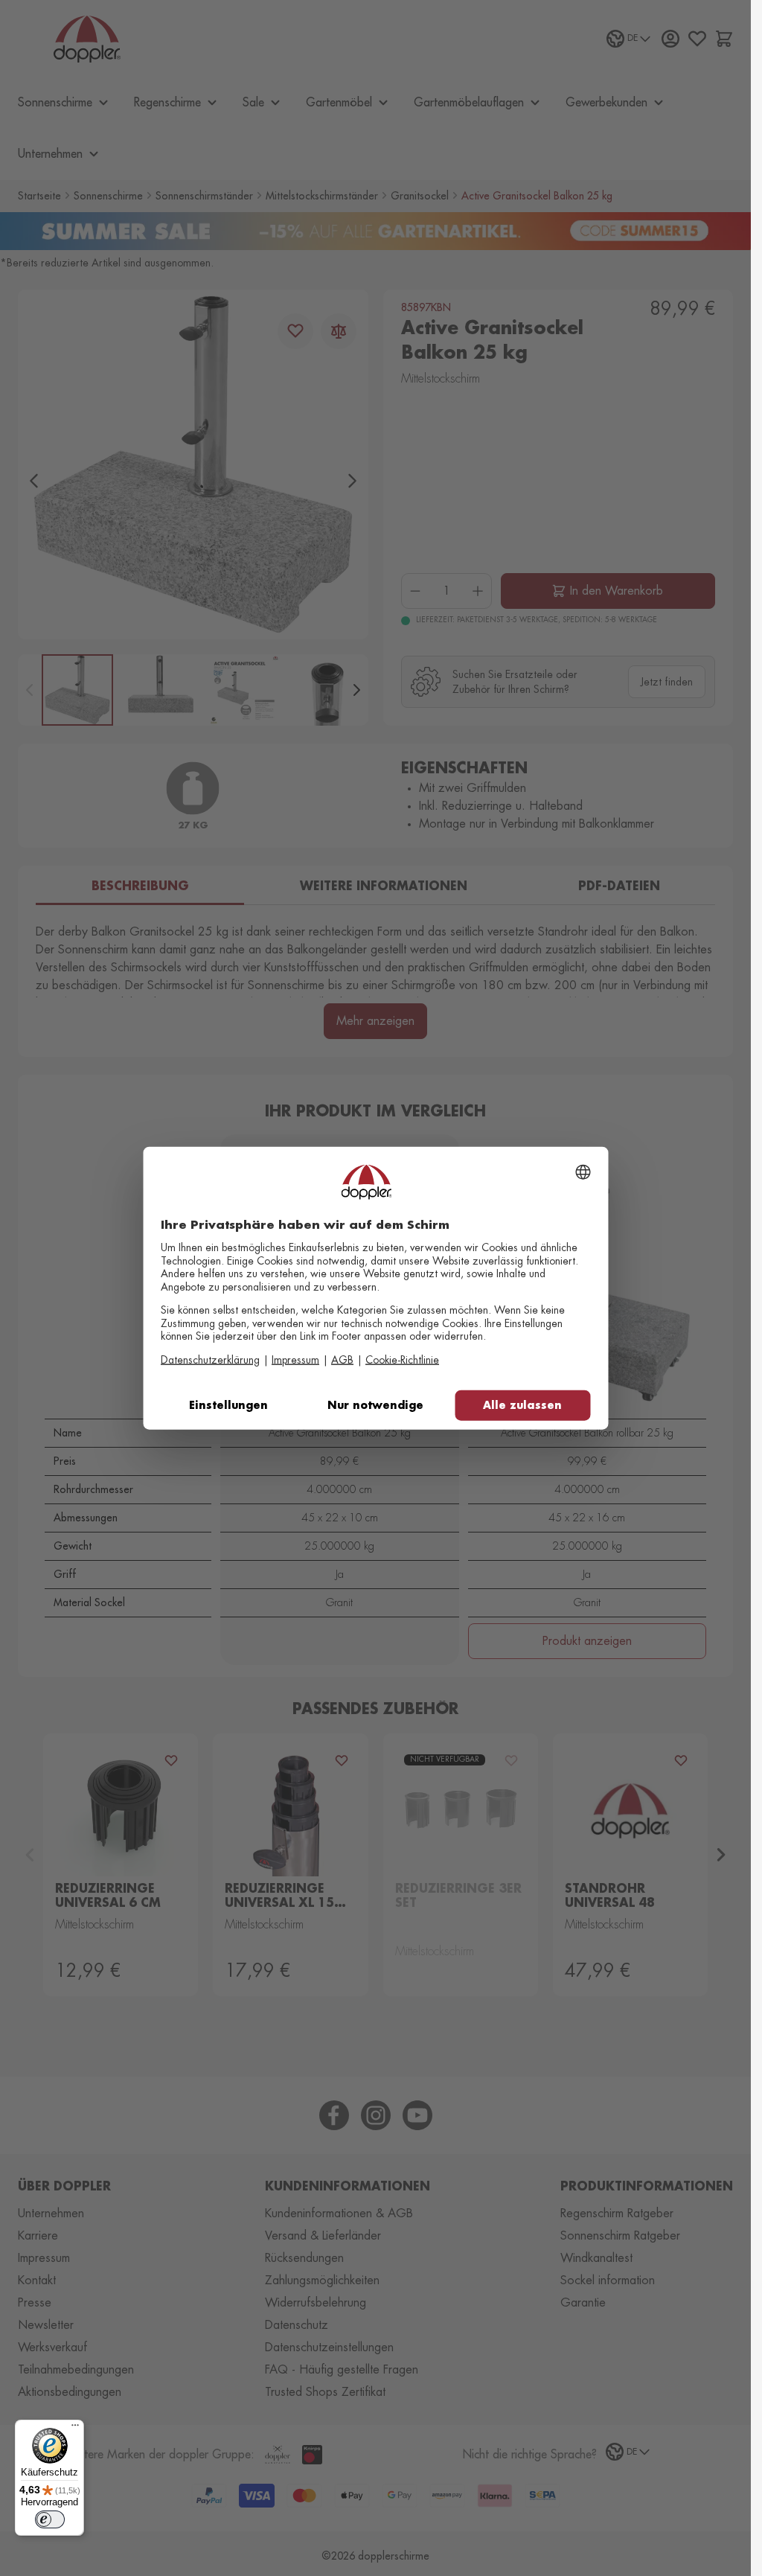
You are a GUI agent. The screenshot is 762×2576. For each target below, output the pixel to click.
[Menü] (75, 2429)
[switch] (50, 2519)
